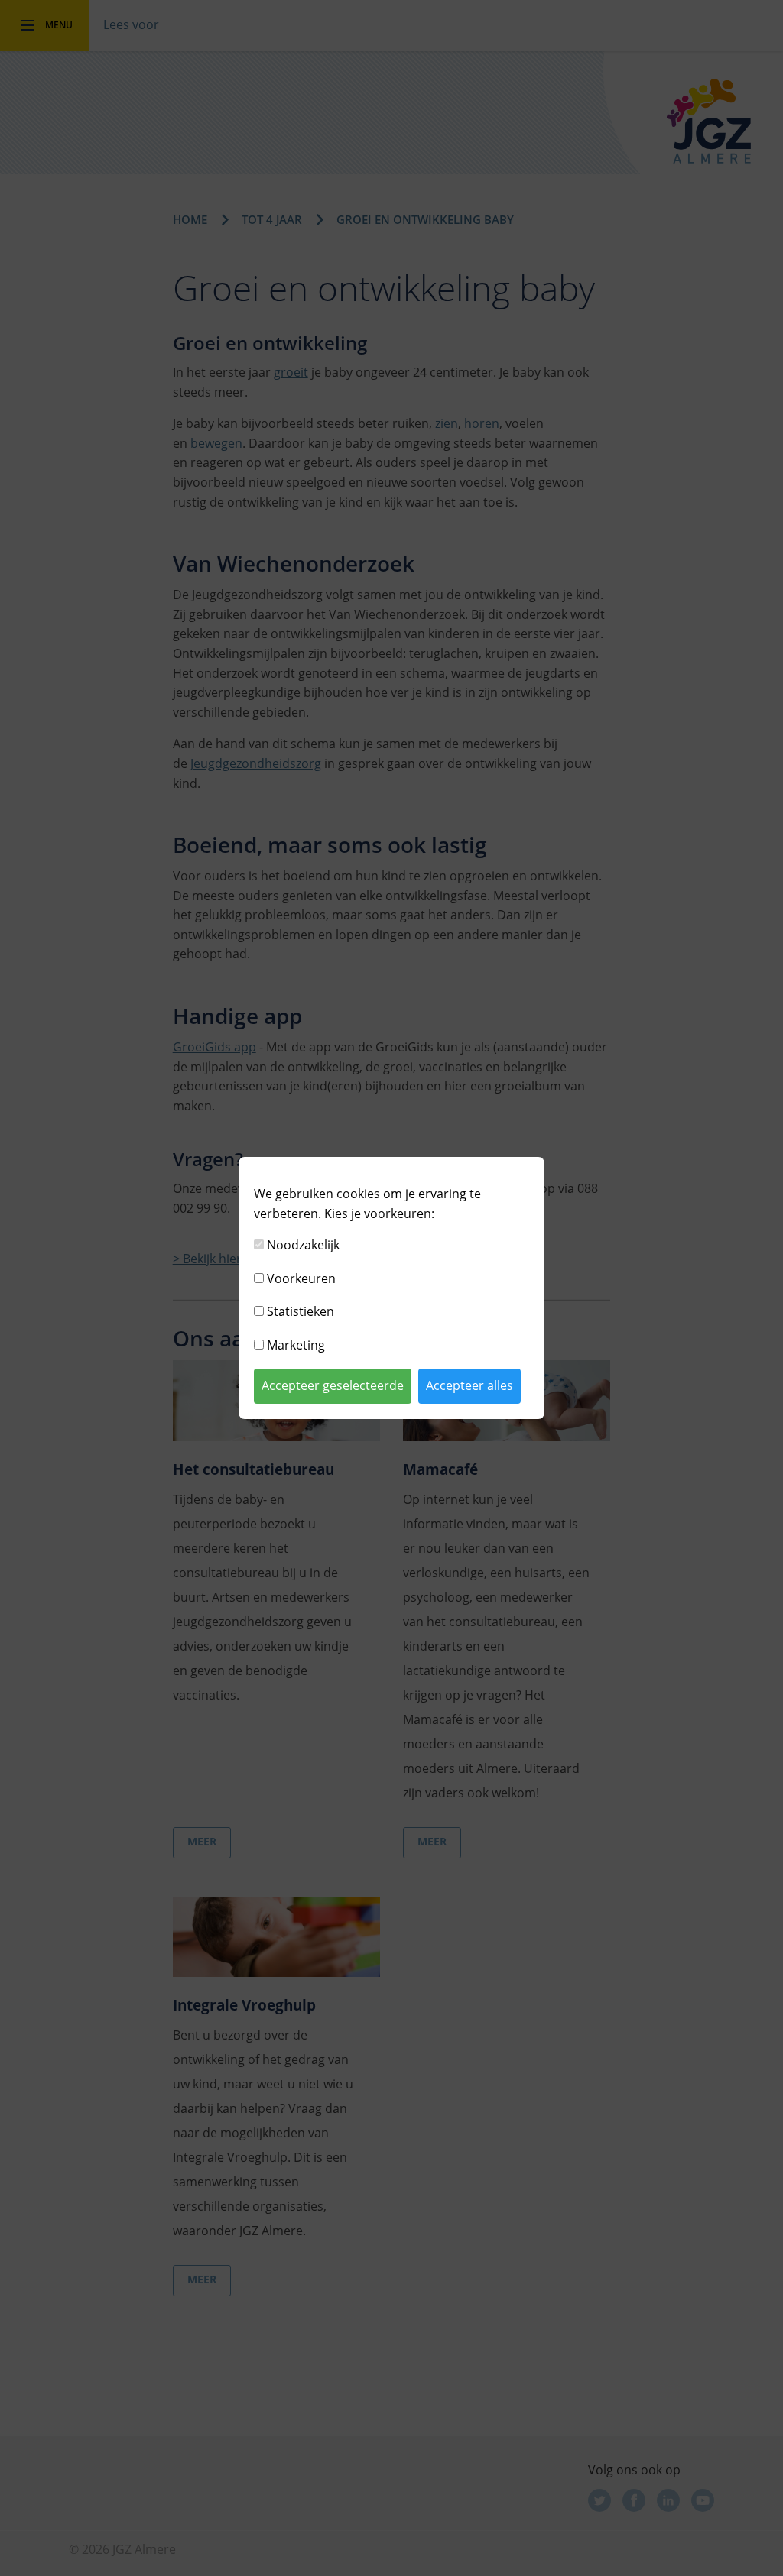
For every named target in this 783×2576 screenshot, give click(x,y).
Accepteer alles (469, 1385)
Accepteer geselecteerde (333, 1385)
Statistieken (301, 1311)
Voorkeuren (301, 1278)
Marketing (296, 1345)
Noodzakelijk (303, 1245)
